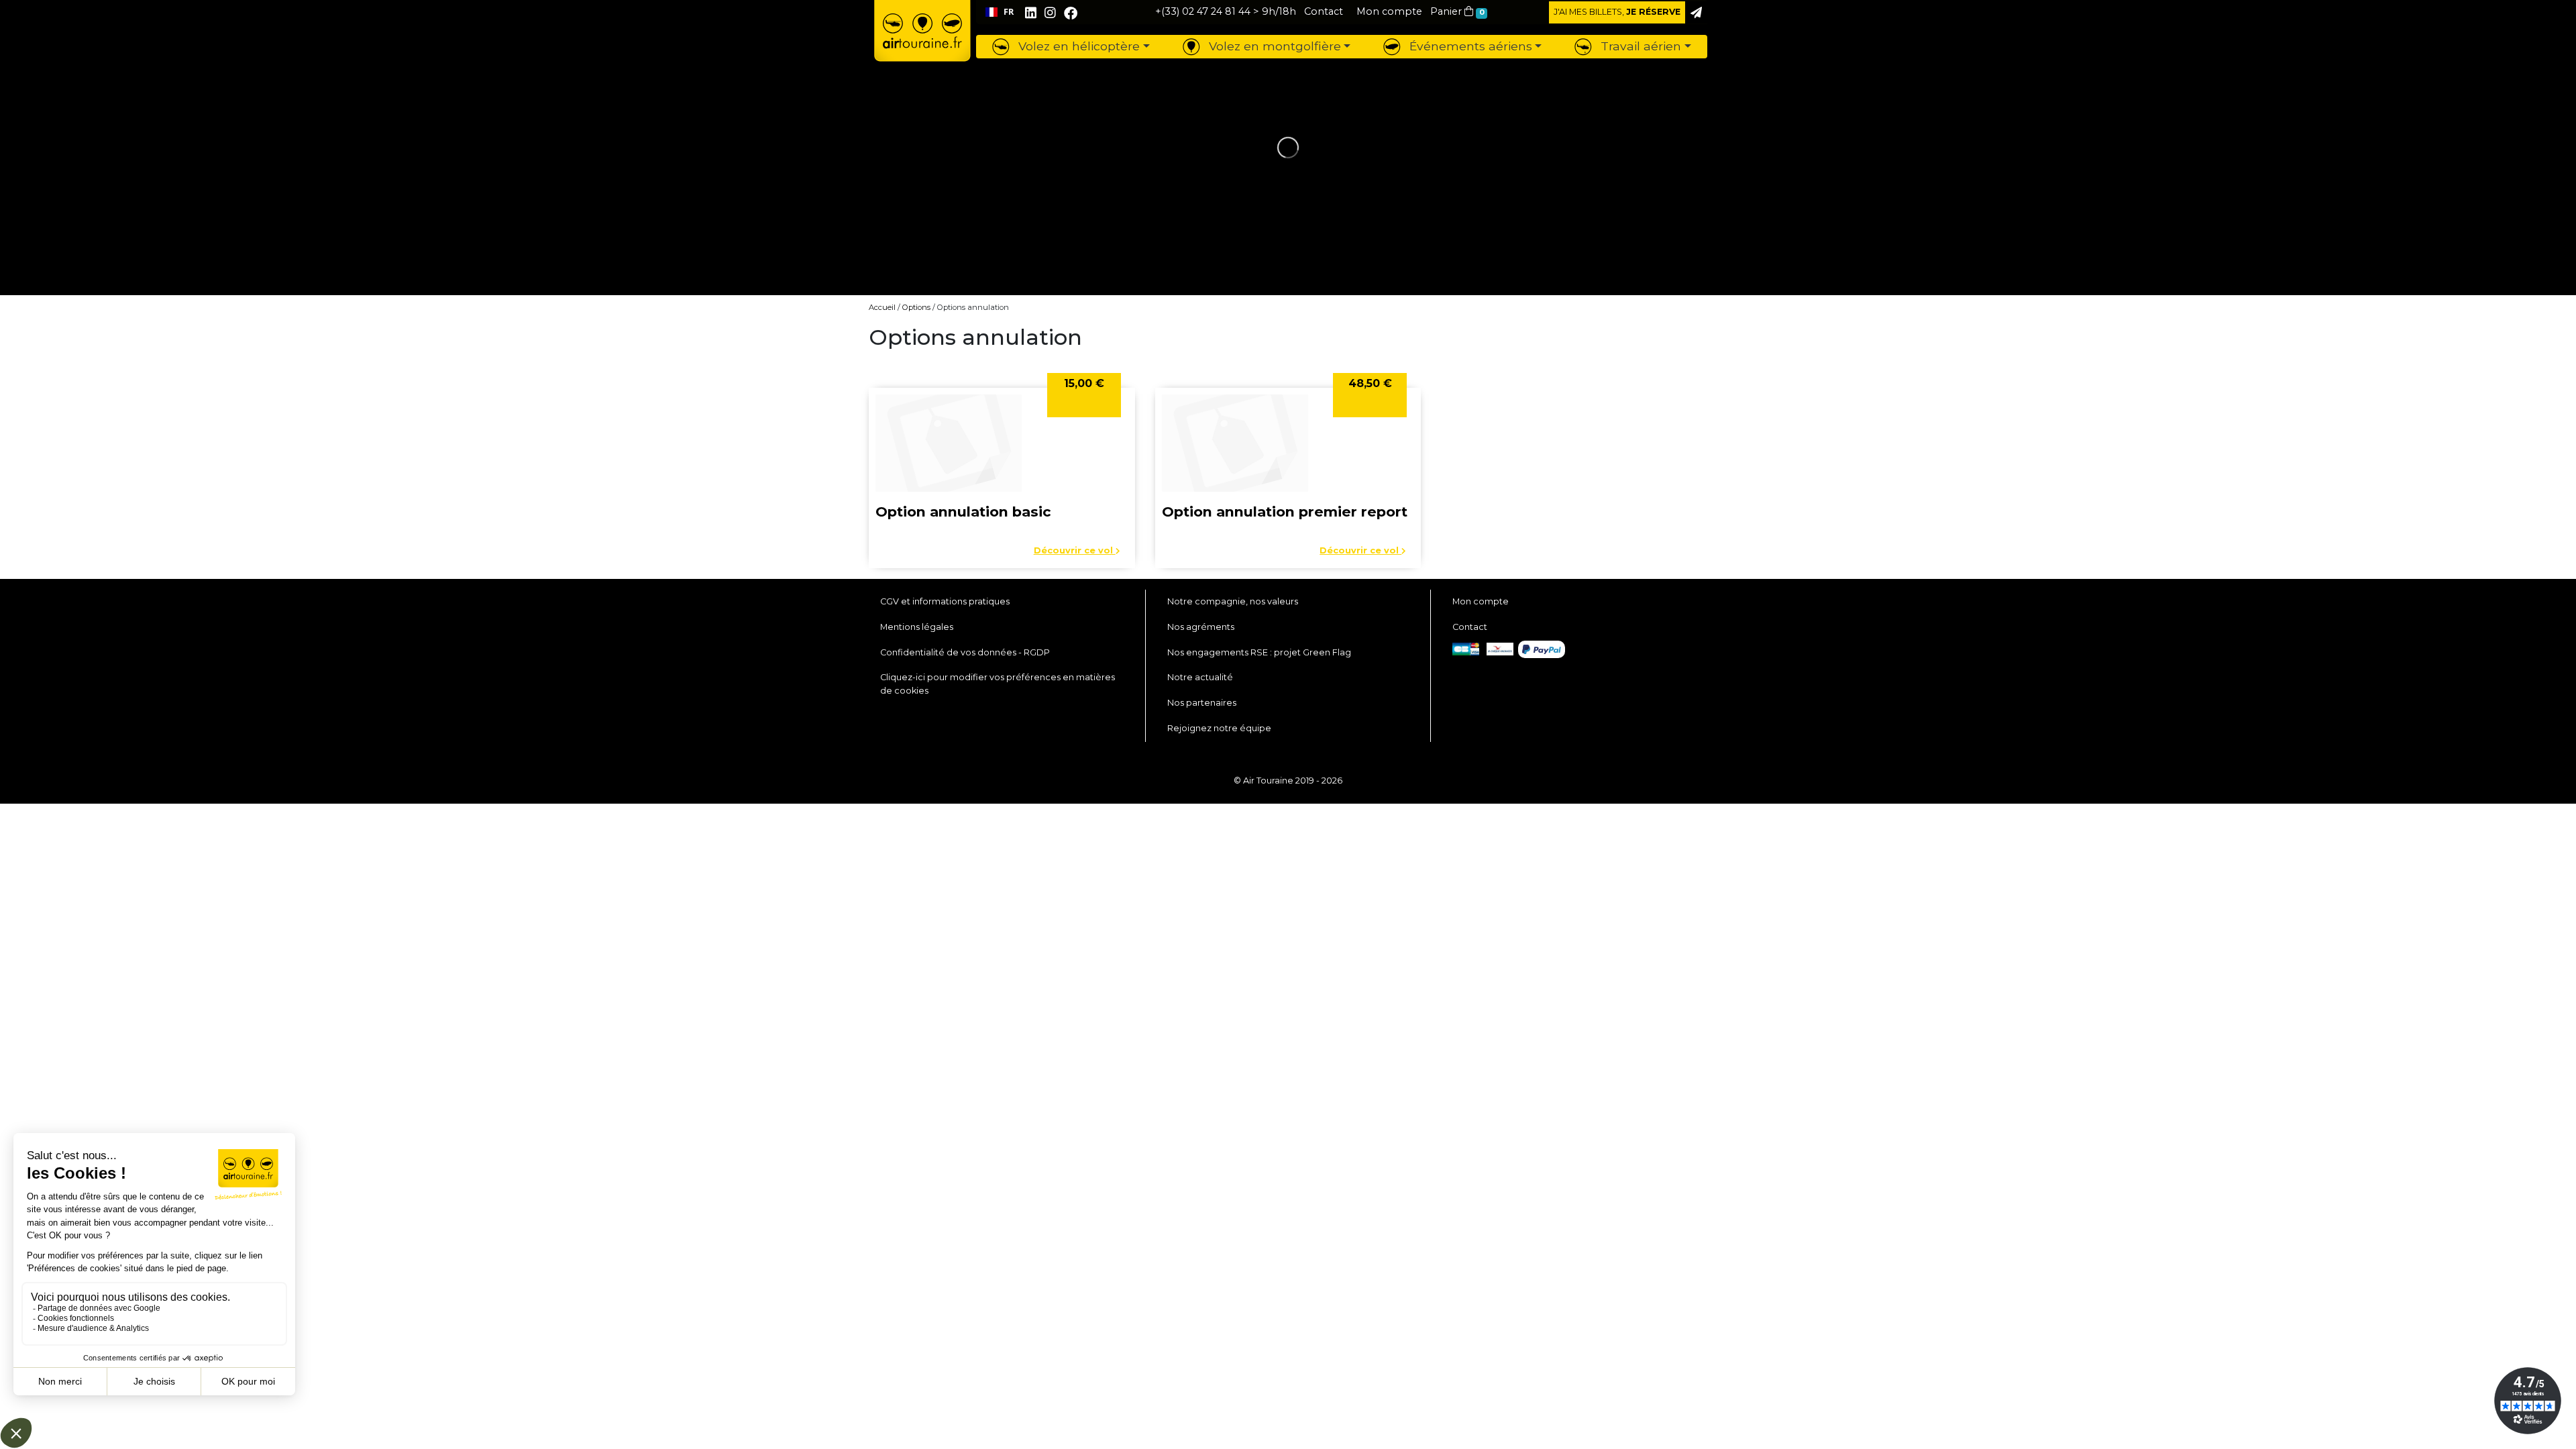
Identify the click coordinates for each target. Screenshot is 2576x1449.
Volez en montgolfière (1273, 46)
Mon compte (1481, 601)
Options (916, 307)
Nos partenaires (1202, 703)
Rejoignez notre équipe (1219, 728)
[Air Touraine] (922, 41)
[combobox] (999, 12)
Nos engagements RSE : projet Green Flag (1259, 652)
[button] (1389, 11)
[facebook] (1071, 13)
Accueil (882, 307)
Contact (1470, 627)
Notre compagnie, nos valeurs (1233, 601)
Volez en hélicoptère (1077, 46)
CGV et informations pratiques (945, 601)
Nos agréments (1201, 627)
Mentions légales (917, 627)
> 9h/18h (1226, 11)
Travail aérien (1639, 46)
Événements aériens (1469, 46)
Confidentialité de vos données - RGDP (965, 652)
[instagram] (1052, 13)
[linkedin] (1031, 13)
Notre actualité (1200, 677)
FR (1009, 12)
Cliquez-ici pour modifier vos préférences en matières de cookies (998, 684)
